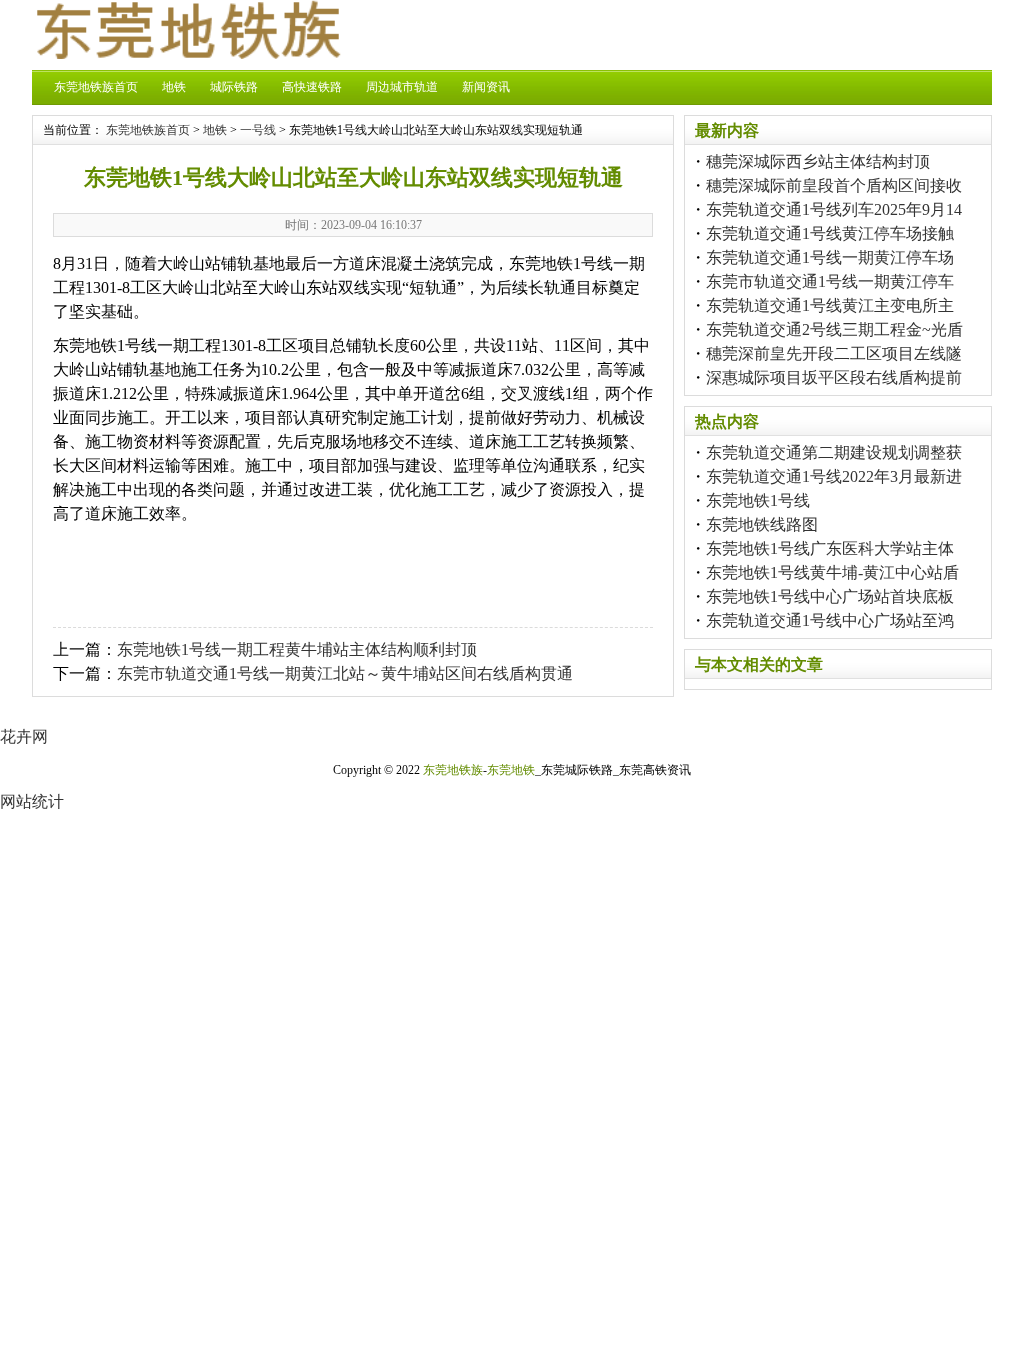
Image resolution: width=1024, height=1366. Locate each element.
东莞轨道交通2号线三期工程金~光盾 (834, 329)
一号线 (258, 130)
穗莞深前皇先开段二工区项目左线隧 (834, 353)
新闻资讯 (486, 87)
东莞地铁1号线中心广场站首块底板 (830, 596)
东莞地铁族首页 (96, 87)
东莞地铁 (511, 770)
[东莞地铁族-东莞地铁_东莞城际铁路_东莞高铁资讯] (187, 53)
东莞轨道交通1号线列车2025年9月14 (834, 209)
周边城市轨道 (402, 87)
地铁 (174, 87)
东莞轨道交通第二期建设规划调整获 (834, 452)
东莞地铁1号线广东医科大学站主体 (830, 548)
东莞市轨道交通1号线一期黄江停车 (830, 281)
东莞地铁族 (453, 770)
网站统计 (32, 801)
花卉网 (24, 736)
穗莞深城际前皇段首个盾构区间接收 (834, 185)
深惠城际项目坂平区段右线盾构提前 (834, 377)
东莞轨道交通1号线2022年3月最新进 (834, 476)
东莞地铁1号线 (758, 500)
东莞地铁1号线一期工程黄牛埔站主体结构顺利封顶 (297, 649)
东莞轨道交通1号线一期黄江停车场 (830, 257)
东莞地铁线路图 (762, 524)
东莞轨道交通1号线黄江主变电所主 (830, 305)
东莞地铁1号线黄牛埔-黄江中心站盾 (832, 572)
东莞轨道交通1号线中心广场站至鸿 (830, 620)
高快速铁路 (312, 87)
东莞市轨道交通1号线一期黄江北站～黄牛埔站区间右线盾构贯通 (345, 673)
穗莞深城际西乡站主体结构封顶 (818, 161)
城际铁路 (234, 87)
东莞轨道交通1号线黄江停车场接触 (830, 233)
